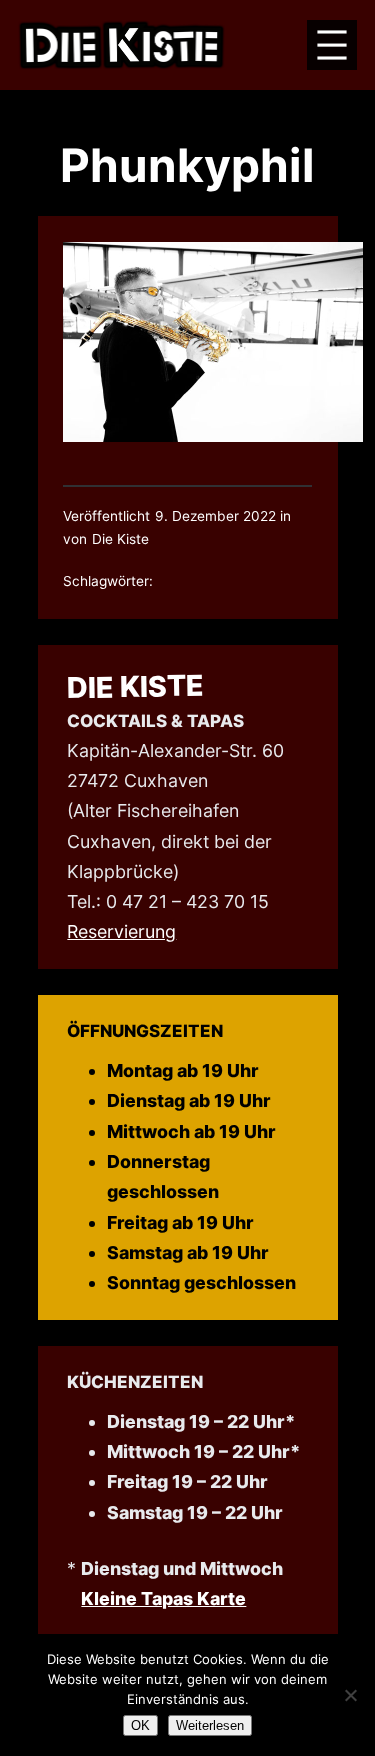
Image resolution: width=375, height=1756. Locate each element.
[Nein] (350, 1695)
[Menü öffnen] (332, 45)
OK (140, 1725)
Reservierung (121, 931)
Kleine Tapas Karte (163, 1598)
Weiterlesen (210, 1725)
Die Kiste (136, 686)
